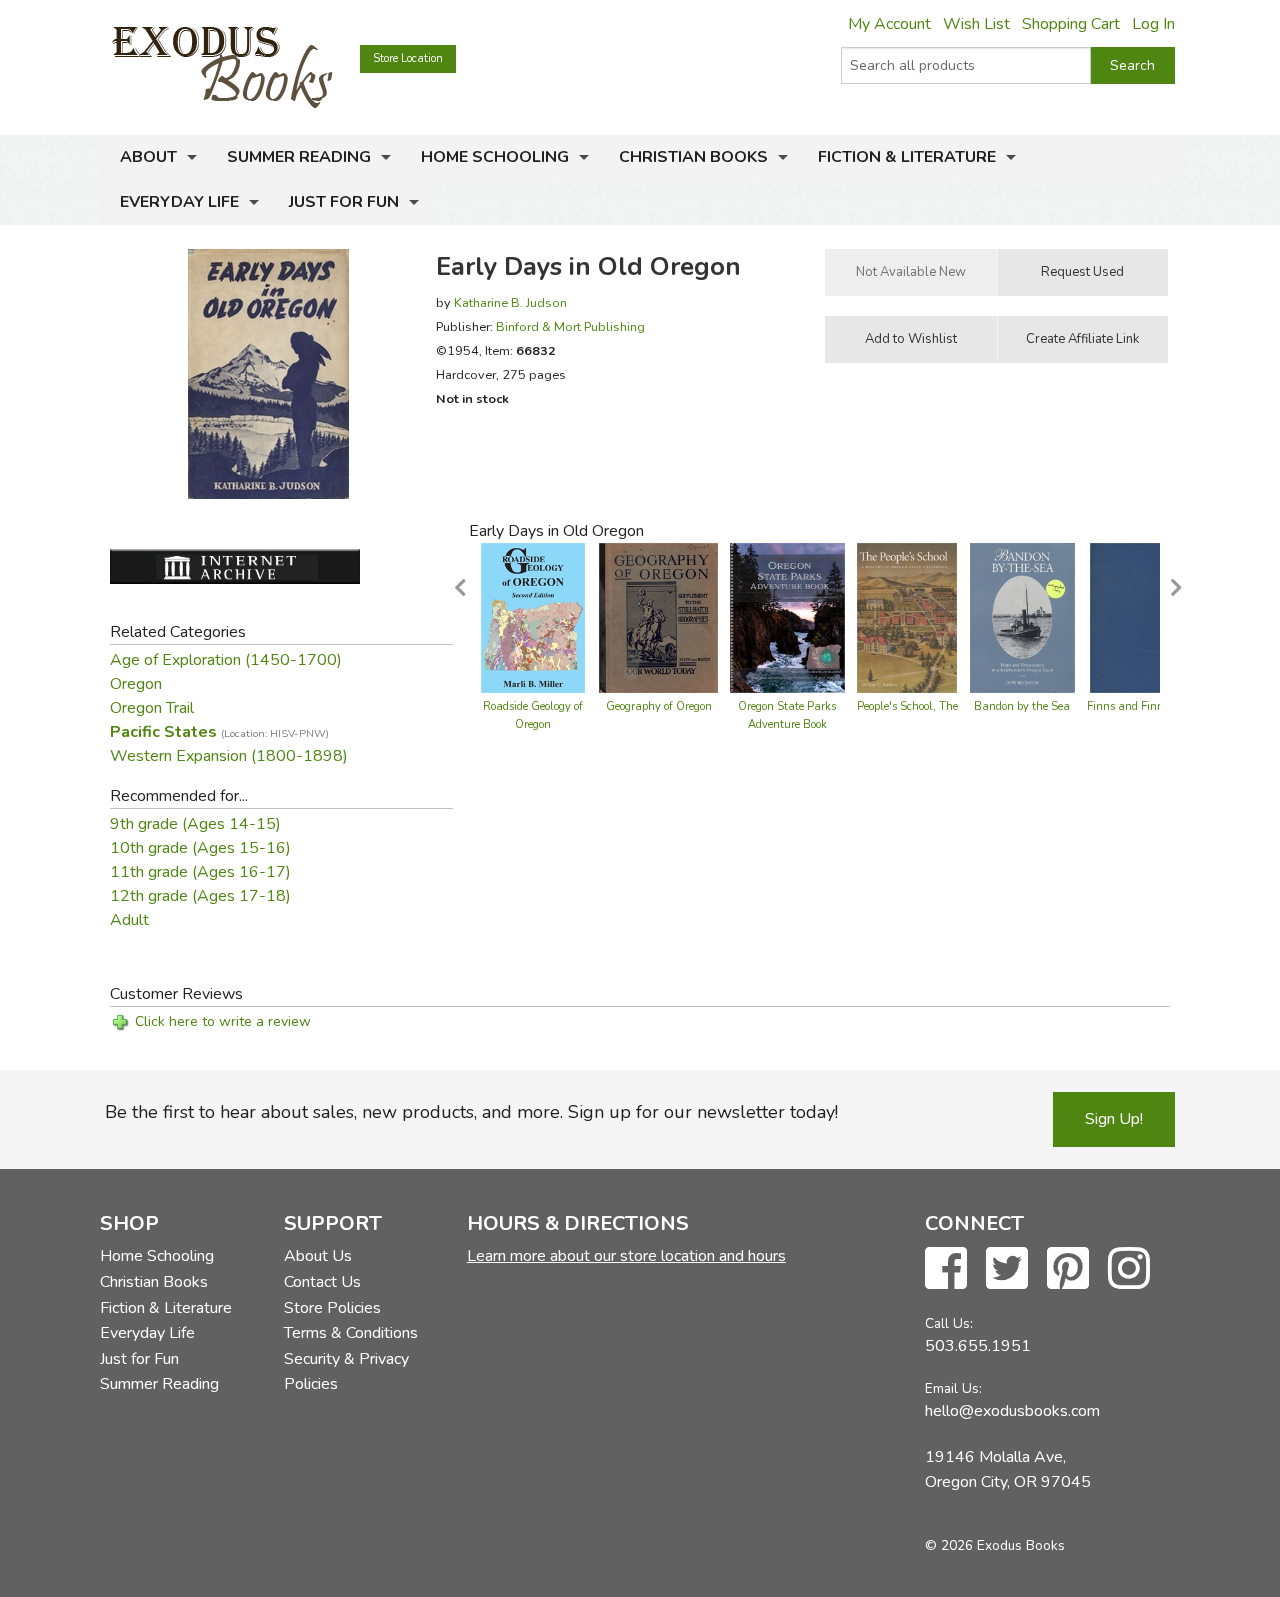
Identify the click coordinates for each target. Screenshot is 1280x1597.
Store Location (408, 58)
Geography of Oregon (659, 706)
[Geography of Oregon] (658, 617)
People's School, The (907, 706)
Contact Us (322, 1282)
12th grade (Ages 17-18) (200, 896)
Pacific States (219, 732)
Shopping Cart (1071, 24)
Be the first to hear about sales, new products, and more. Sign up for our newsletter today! (471, 1112)
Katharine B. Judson (510, 302)
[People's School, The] (907, 617)
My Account (889, 24)
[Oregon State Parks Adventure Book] (787, 617)
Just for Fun (344, 202)
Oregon (136, 684)
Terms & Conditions (351, 1333)
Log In (1153, 24)
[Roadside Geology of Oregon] (532, 617)
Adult (129, 920)
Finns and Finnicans (1139, 706)
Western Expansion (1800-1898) (229, 756)
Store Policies (332, 1308)
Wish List (976, 24)
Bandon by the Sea (1022, 706)
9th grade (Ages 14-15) (195, 824)
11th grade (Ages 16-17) (200, 872)
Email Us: (953, 1388)
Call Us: (949, 1323)
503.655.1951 (978, 1346)
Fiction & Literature (907, 157)
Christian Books (693, 157)
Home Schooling (495, 157)
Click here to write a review (223, 1021)
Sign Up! (1114, 1119)
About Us (318, 1256)
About (148, 157)
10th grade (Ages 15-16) (200, 848)
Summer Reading (299, 157)
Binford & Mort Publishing (570, 326)
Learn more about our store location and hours (626, 1256)
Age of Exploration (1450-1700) (226, 660)
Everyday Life (179, 202)
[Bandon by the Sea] (1022, 617)
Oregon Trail (152, 708)
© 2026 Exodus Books (995, 1545)
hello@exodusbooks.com (1012, 1411)
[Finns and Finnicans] (1138, 617)
